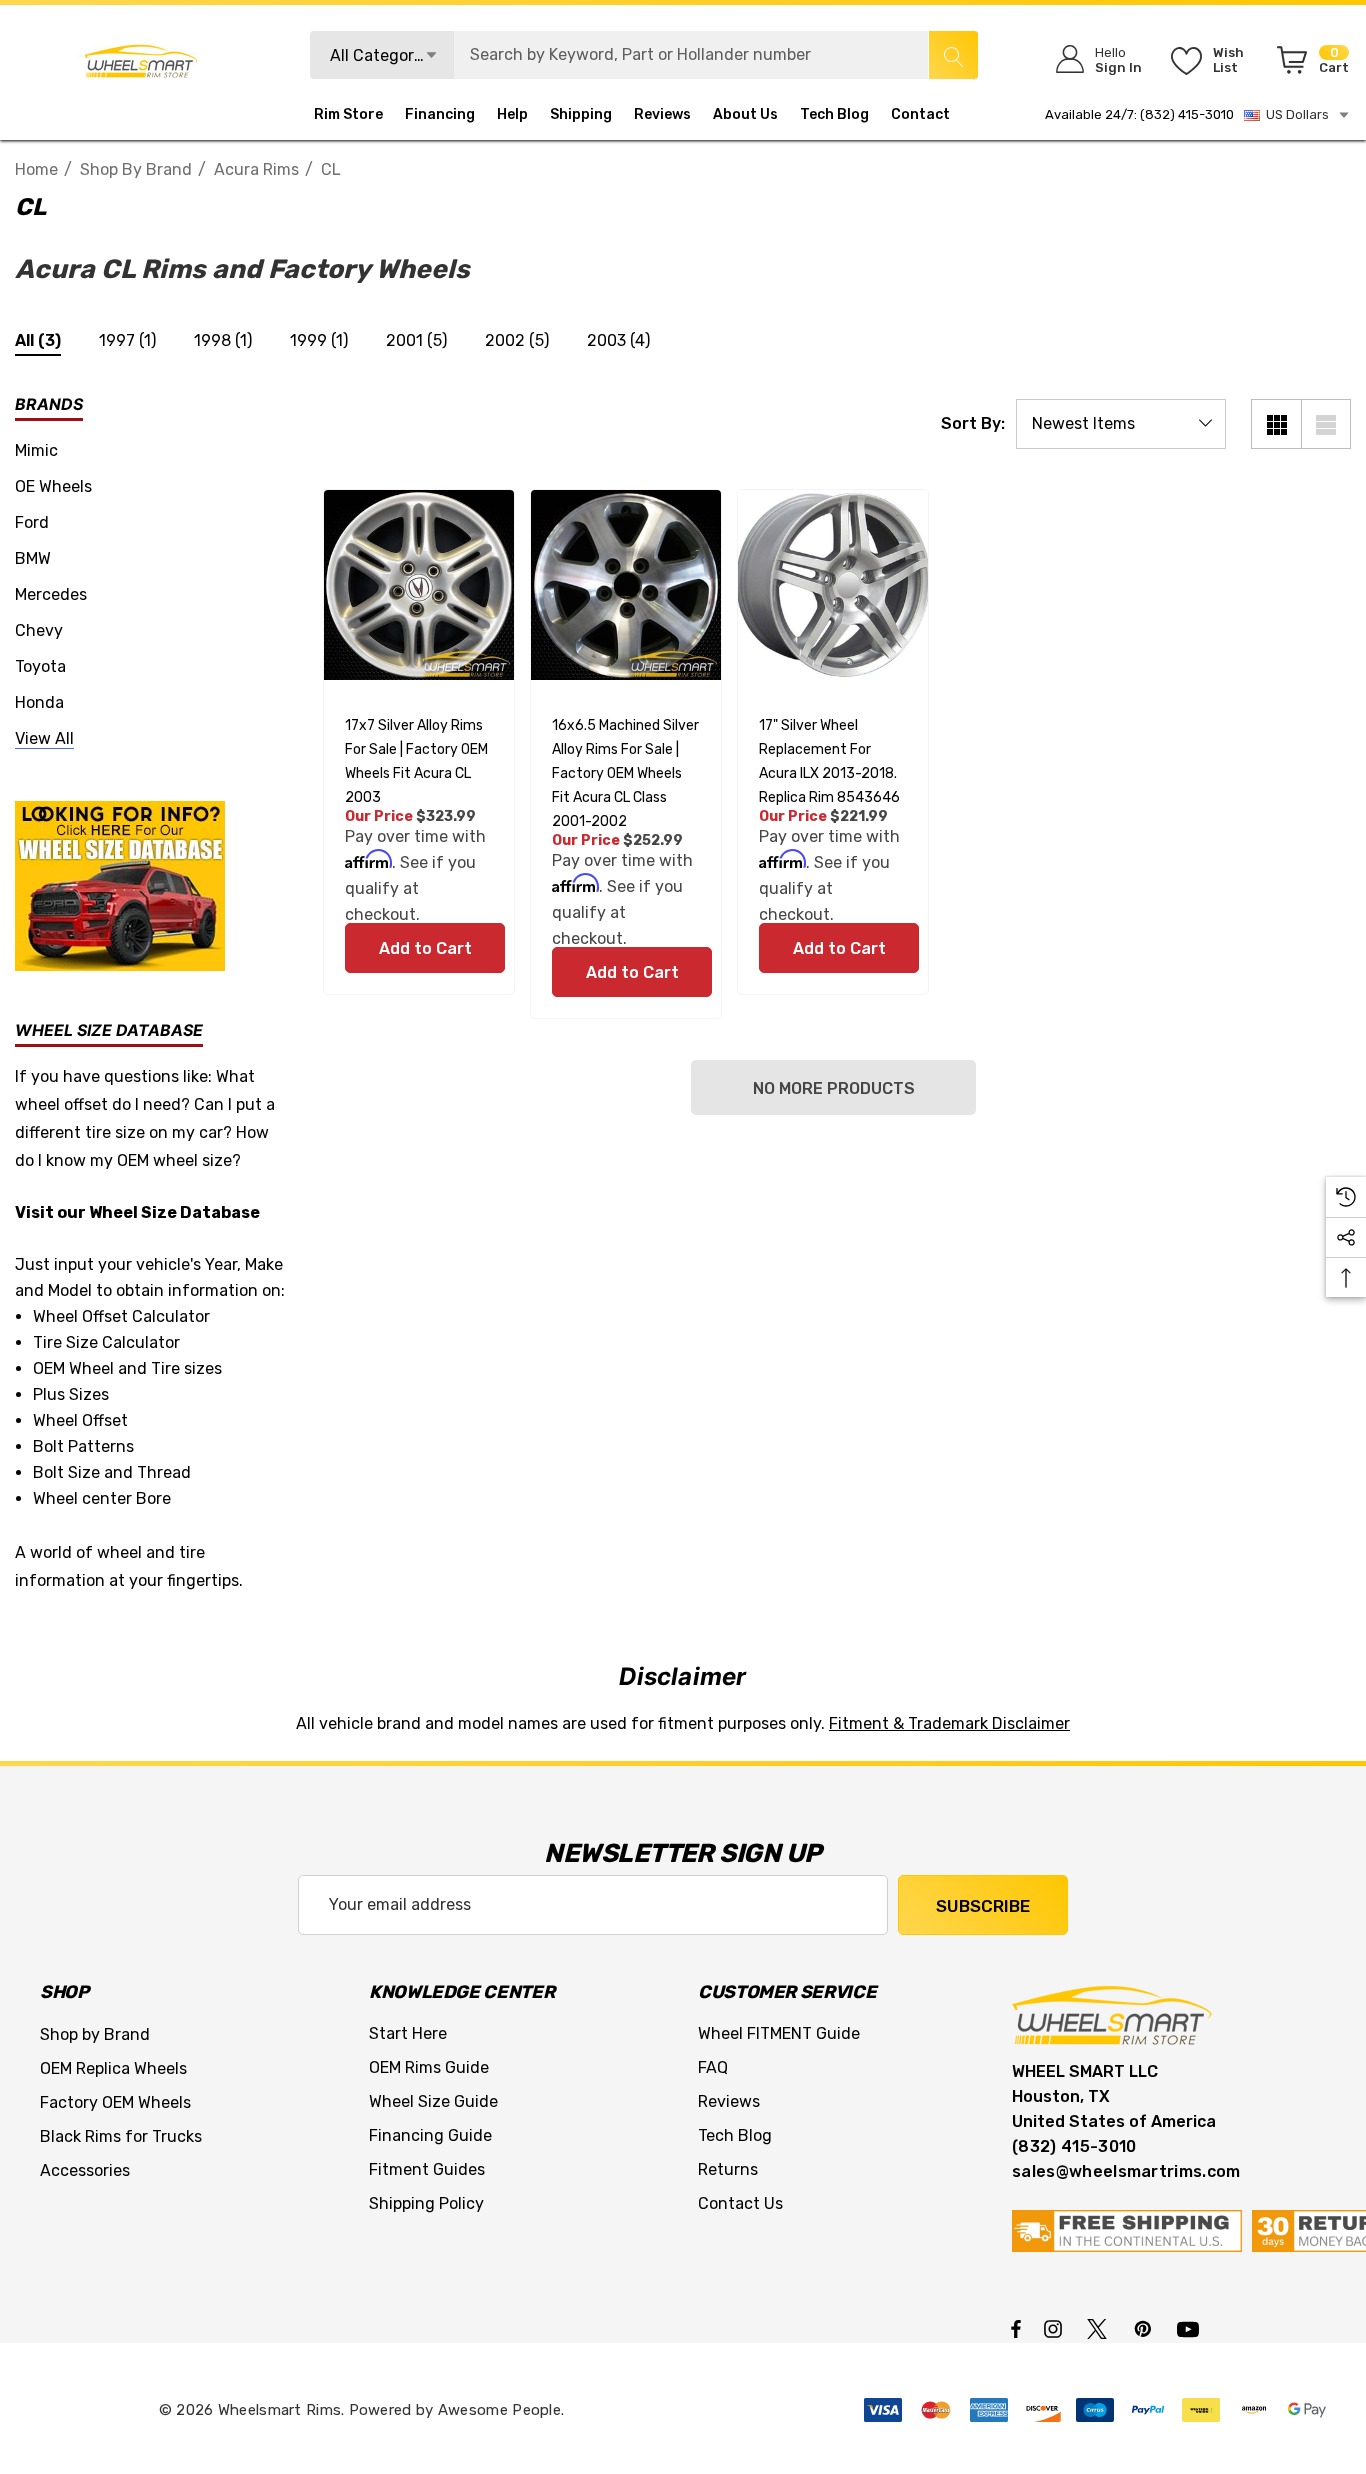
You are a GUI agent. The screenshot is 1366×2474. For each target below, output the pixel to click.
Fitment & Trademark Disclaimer (949, 1723)
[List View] (1326, 424)
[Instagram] (1056, 2328)
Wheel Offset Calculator (121, 1316)
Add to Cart (424, 948)
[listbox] (1121, 424)
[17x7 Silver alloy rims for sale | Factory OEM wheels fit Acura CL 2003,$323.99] (419, 585)
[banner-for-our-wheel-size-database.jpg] (120, 884)
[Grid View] (1276, 424)
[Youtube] (1191, 2328)
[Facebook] (1016, 2328)
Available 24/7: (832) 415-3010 (1139, 114)
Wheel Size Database (174, 1212)
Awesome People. (501, 2410)
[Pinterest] (1146, 2328)
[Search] (953, 55)
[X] (1101, 2328)
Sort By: (973, 424)
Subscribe (983, 1906)
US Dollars (1294, 114)
